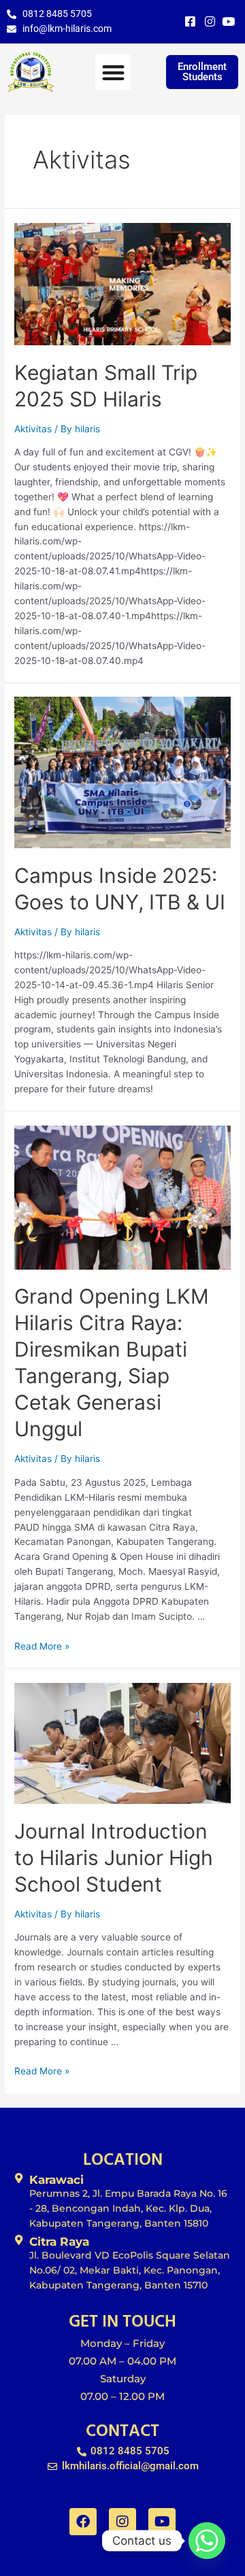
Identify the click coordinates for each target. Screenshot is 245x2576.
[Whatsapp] (207, 2541)
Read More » (42, 1646)
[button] (113, 72)
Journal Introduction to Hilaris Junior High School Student (114, 1858)
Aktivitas (33, 429)
